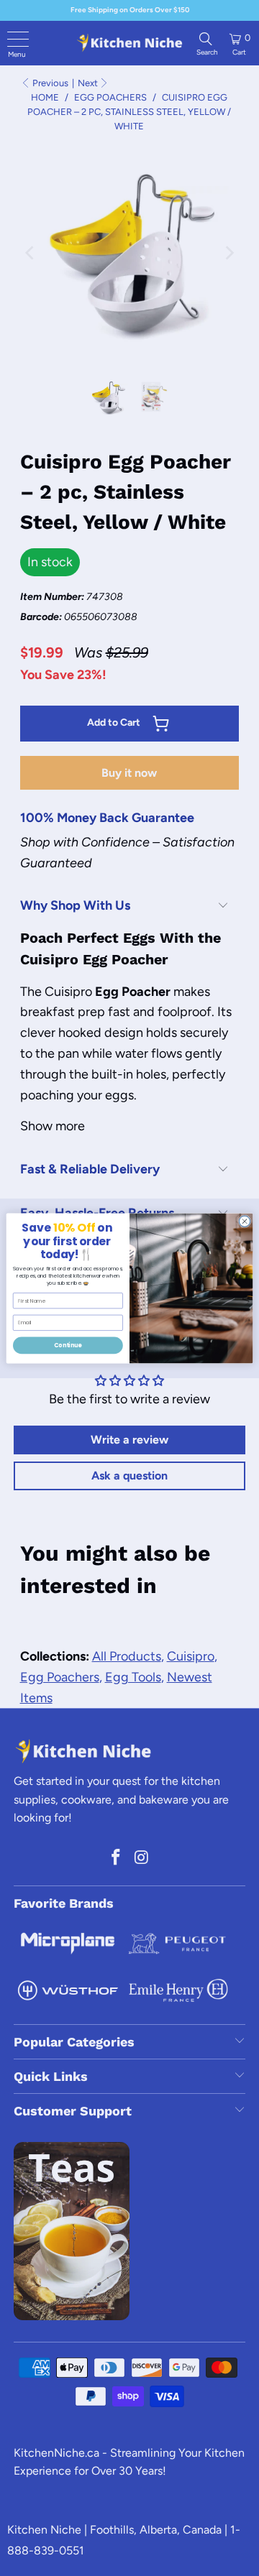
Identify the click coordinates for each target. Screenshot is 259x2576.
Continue (68, 1345)
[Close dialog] (244, 1221)
